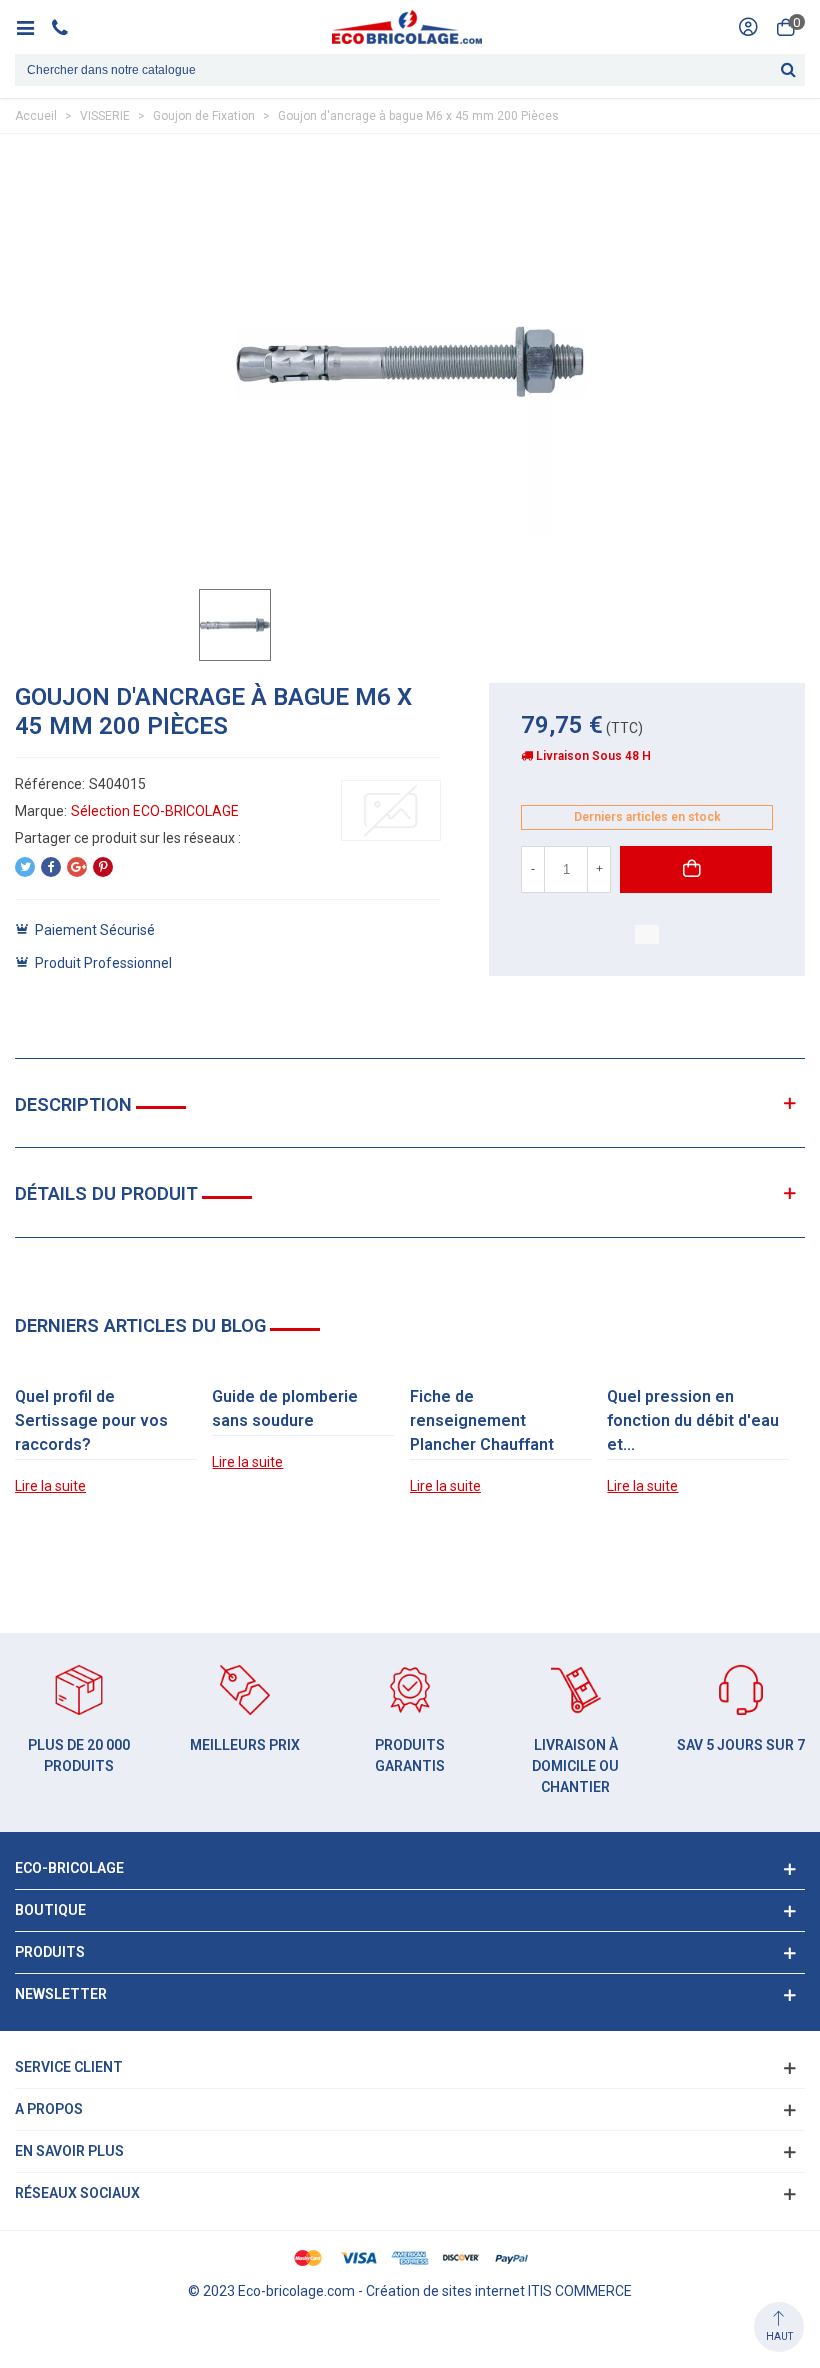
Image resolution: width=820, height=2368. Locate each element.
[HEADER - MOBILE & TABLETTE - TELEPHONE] (67, 27)
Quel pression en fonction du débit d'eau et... (693, 1420)
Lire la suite (50, 1486)
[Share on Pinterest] (103, 867)
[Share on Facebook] (51, 867)
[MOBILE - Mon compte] (748, 27)
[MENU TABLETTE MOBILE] (32, 27)
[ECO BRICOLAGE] (407, 27)
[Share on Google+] (77, 867)
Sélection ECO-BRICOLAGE (155, 811)
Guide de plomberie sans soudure (285, 1408)
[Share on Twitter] (25, 867)
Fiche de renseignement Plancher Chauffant (482, 1420)
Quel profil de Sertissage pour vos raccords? (91, 1420)
